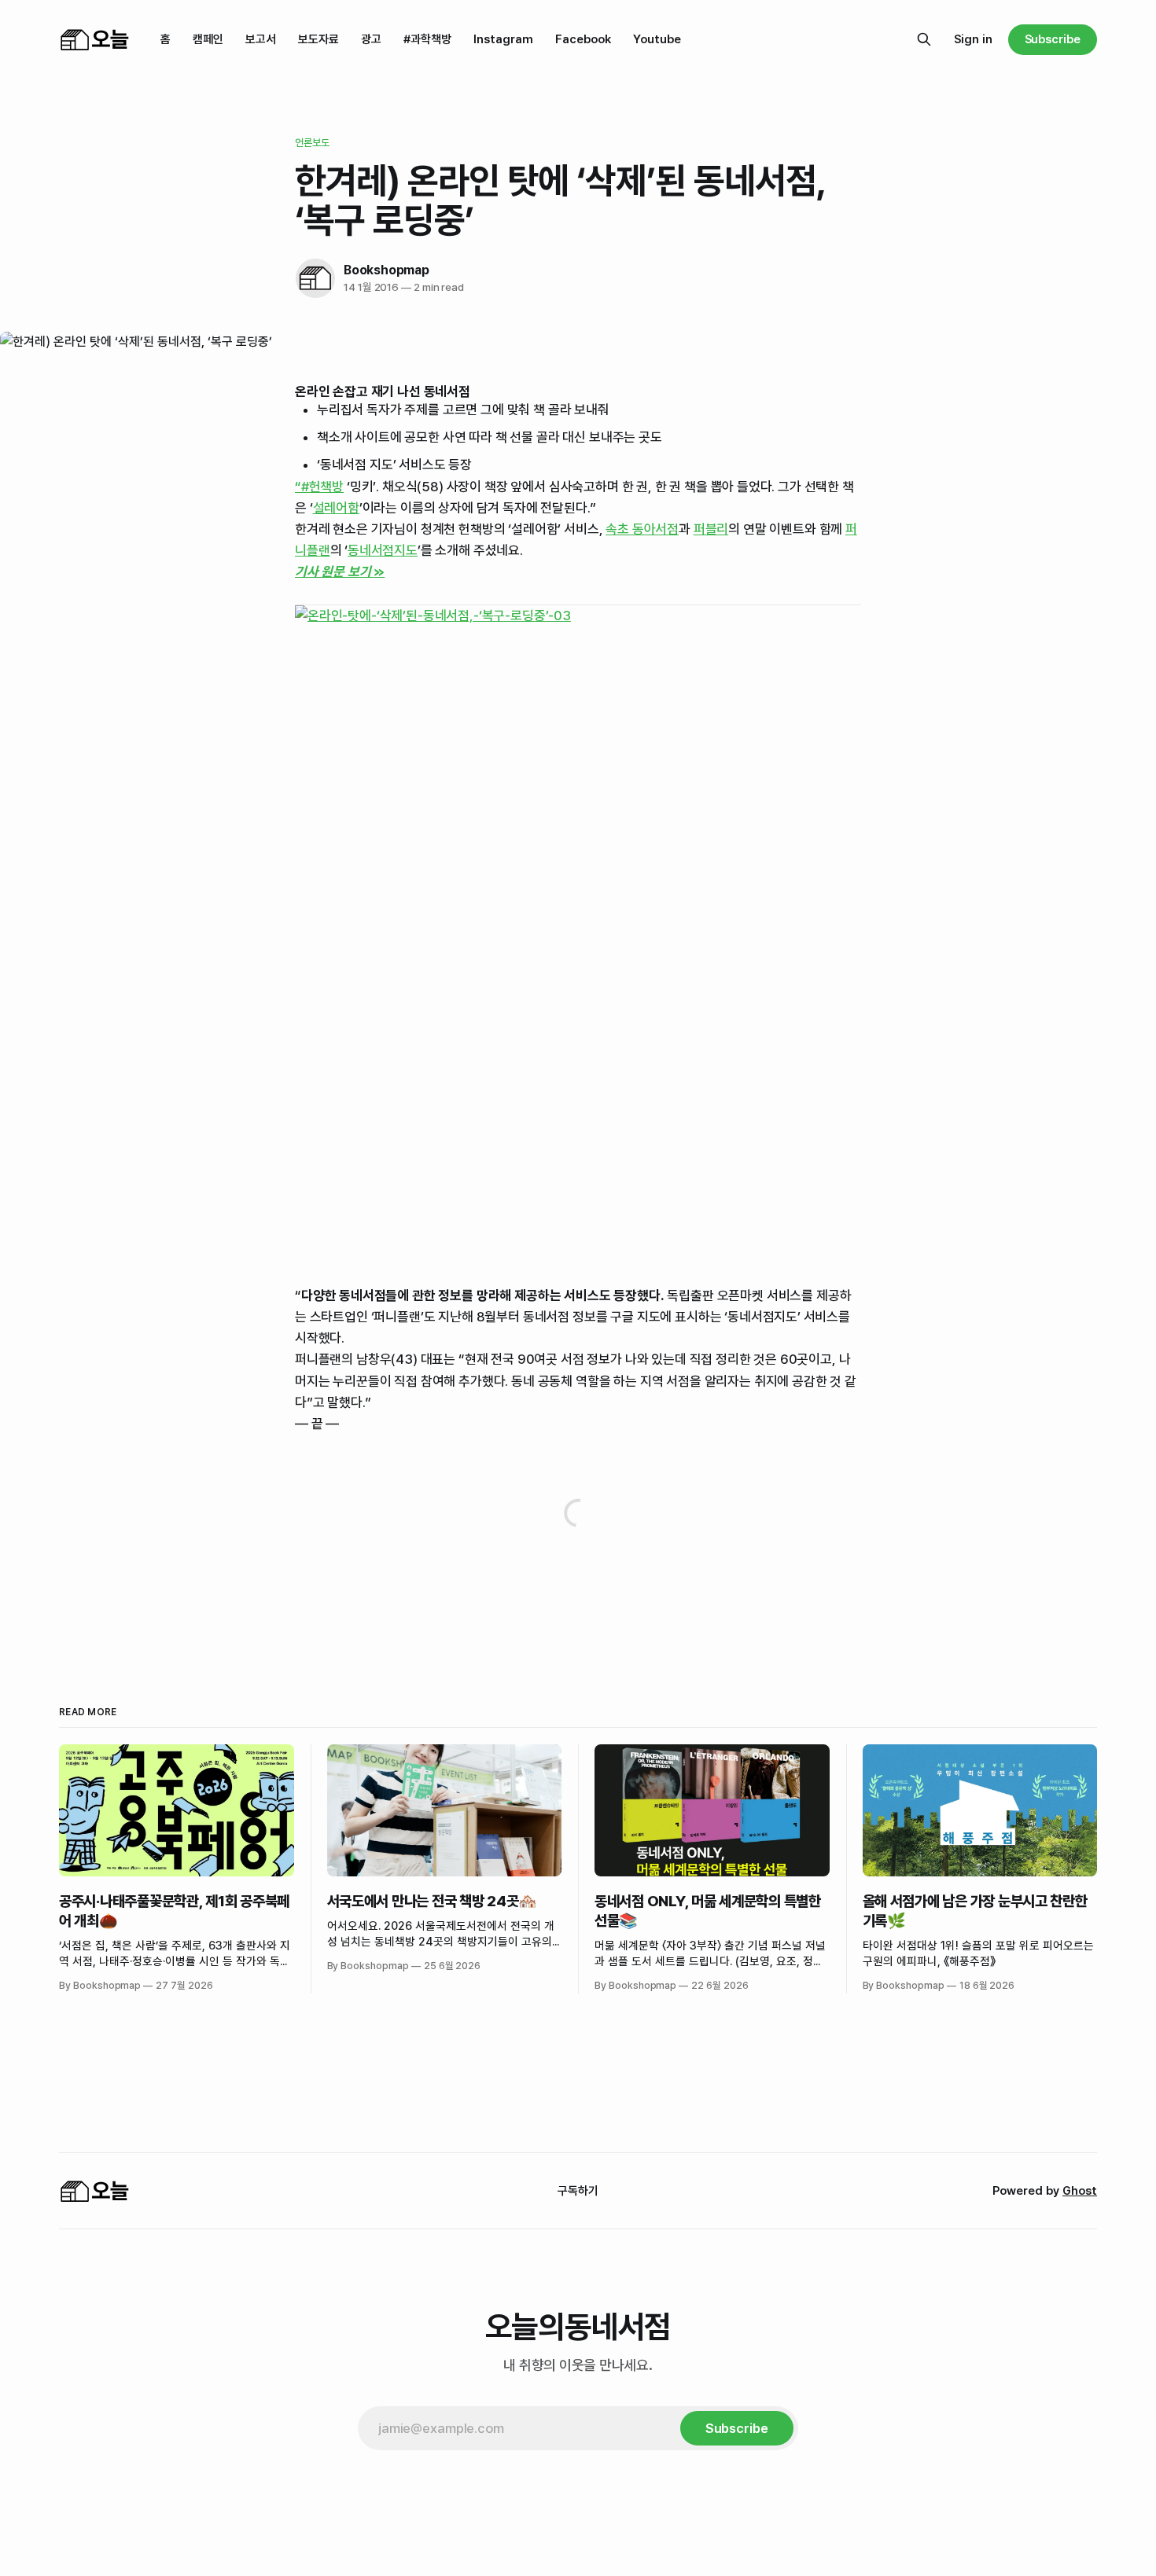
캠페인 (208, 39)
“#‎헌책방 (319, 487)
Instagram (503, 39)
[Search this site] (924, 39)
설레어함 (336, 508)
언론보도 (313, 143)
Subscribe (1053, 39)
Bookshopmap (387, 270)
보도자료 (318, 39)
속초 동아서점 (642, 529)
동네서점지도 (383, 550)
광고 (371, 39)
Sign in (973, 39)
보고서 (261, 39)
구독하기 (578, 2191)
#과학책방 (427, 39)
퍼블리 (711, 529)
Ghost (1080, 2191)
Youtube (657, 39)
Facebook (583, 39)
